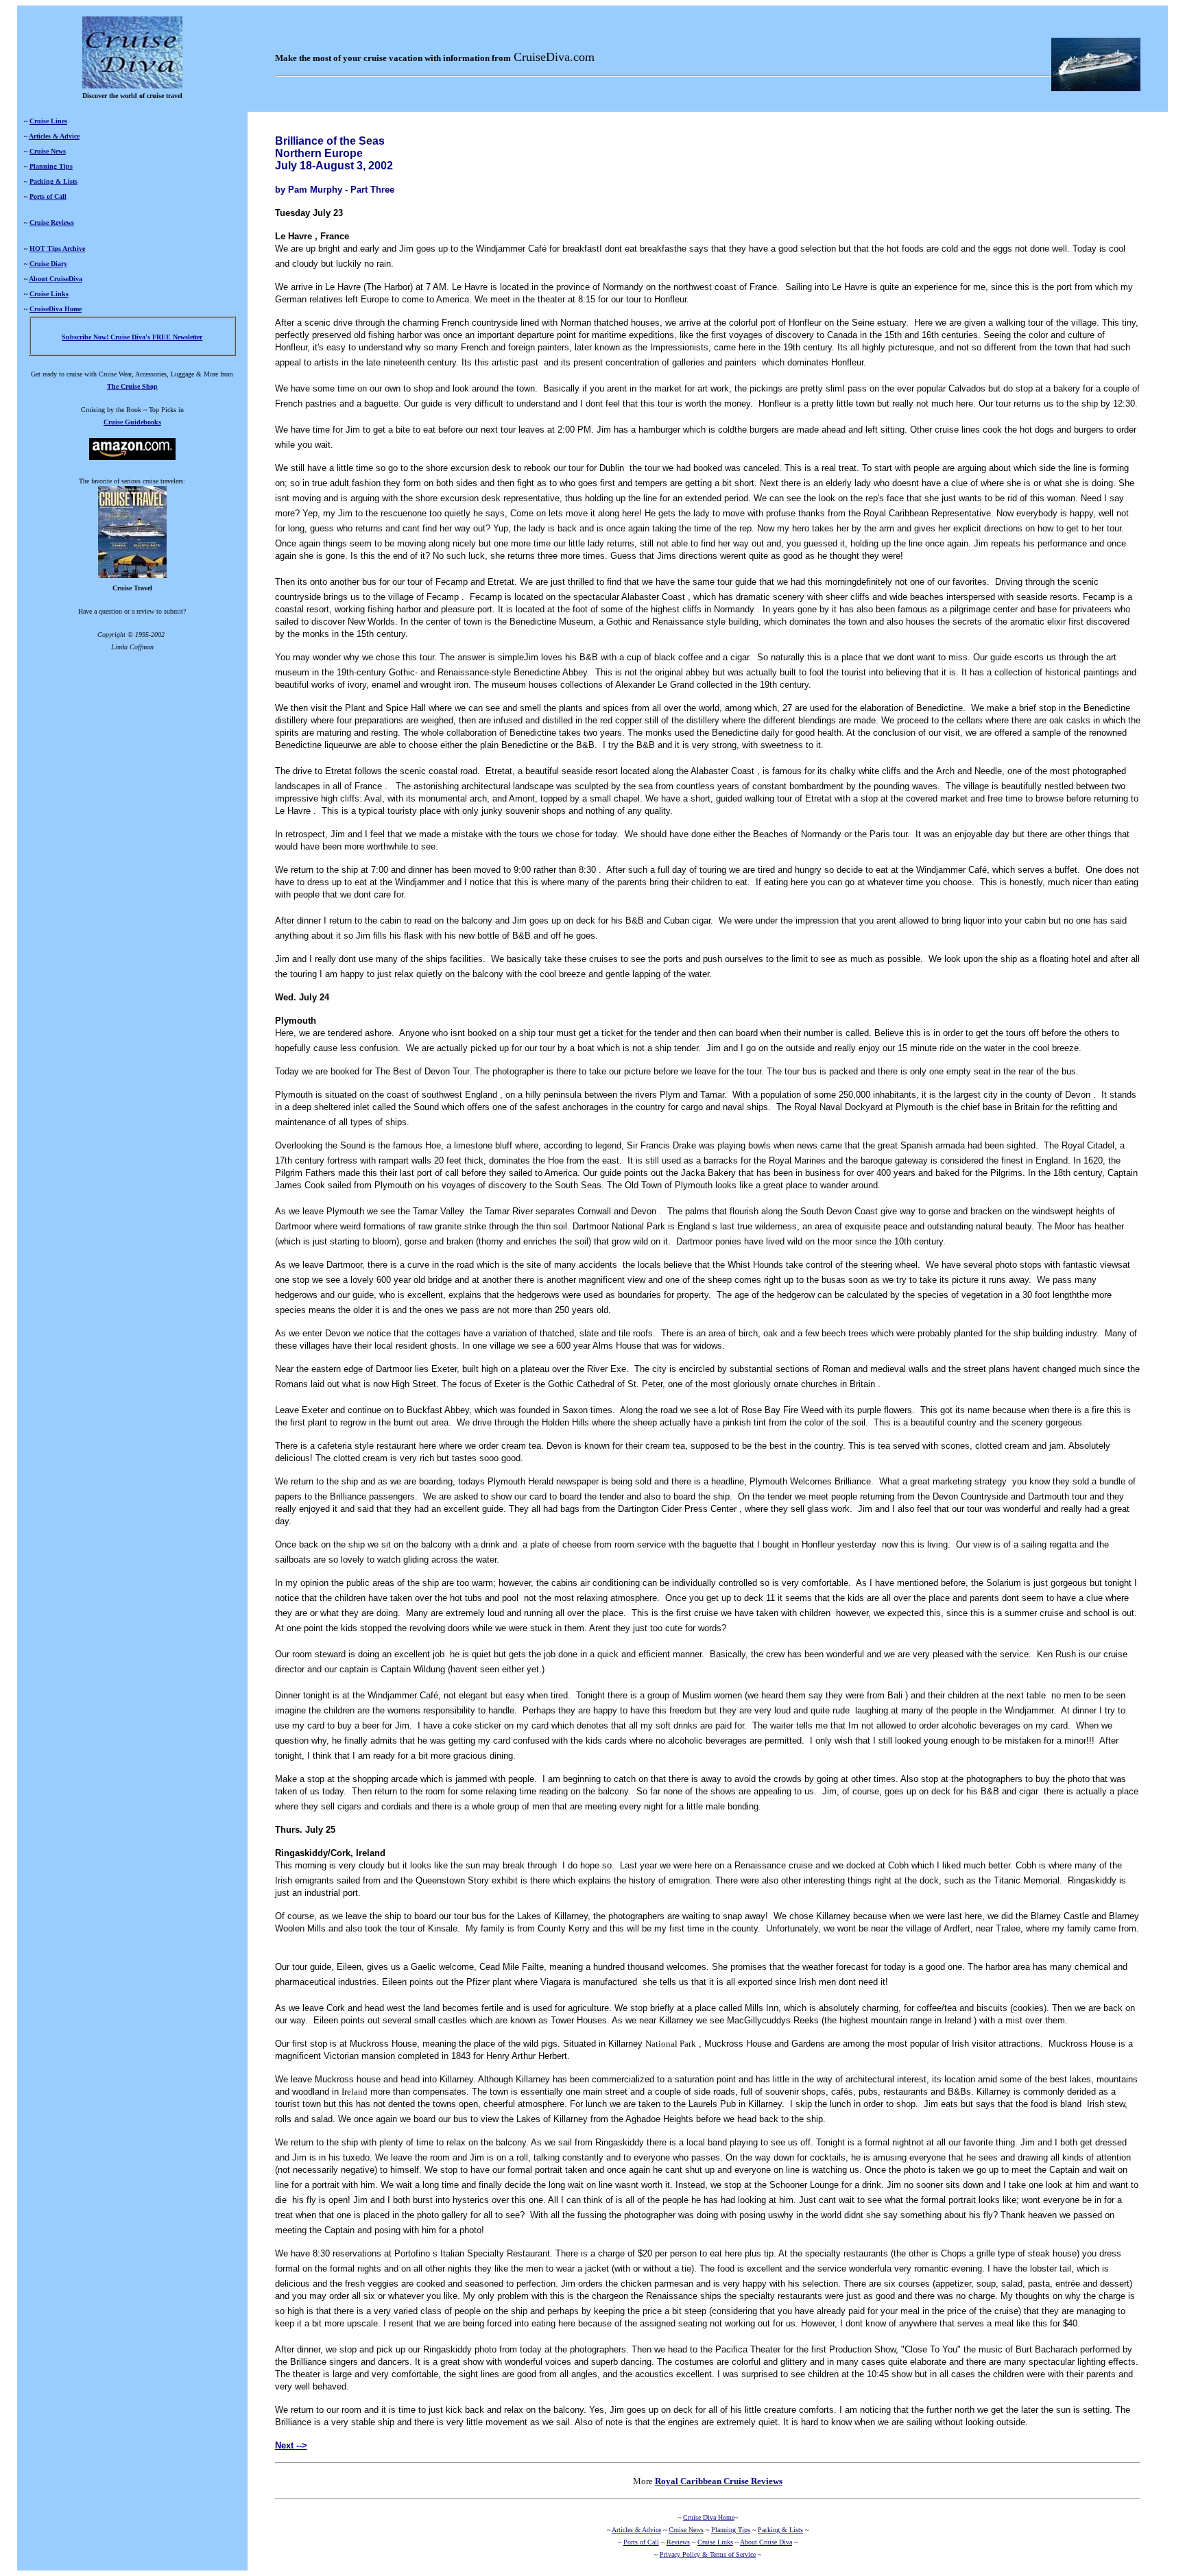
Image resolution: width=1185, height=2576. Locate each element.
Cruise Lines (48, 121)
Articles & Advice (54, 136)
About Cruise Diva (766, 2542)
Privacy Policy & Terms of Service (708, 2554)
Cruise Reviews (52, 222)
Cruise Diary (48, 264)
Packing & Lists (53, 181)
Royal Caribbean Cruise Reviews (719, 2481)
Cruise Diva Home (709, 2517)
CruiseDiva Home (56, 309)
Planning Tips (51, 166)
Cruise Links (49, 294)
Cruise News (48, 151)
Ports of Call (48, 196)
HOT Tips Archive (57, 249)
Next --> (291, 2445)
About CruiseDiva (56, 279)
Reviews (678, 2542)
